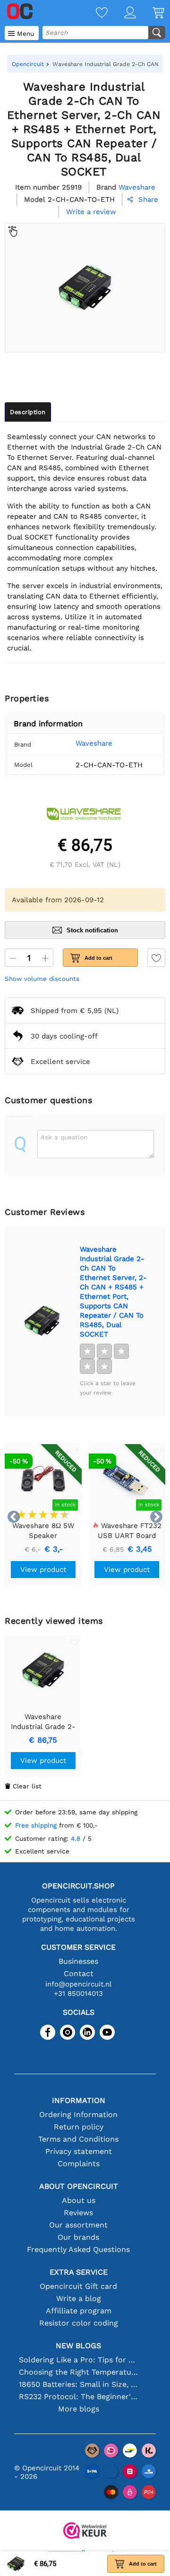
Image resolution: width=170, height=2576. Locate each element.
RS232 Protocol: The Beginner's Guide (78, 2397)
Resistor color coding (79, 2323)
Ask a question (64, 1137)
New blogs (78, 2346)
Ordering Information (78, 2115)
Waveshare (94, 743)
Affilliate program (79, 2311)
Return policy (79, 2127)
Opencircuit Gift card (78, 2286)
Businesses (78, 1961)
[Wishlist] (93, 13)
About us (79, 2200)
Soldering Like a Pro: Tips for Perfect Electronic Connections (78, 2360)
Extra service (79, 2272)
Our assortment (78, 2225)
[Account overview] (122, 13)
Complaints (79, 2164)
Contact (79, 1974)
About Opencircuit (79, 2186)
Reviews (78, 2213)
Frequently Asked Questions (78, 2249)
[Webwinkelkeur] (85, 2531)
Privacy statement (79, 2151)
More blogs (79, 2409)
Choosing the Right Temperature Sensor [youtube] (78, 2372)
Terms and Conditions (78, 2139)
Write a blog (79, 2298)
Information (79, 2100)
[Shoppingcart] (150, 13)
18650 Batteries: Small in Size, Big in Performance (78, 2384)
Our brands (78, 2237)
